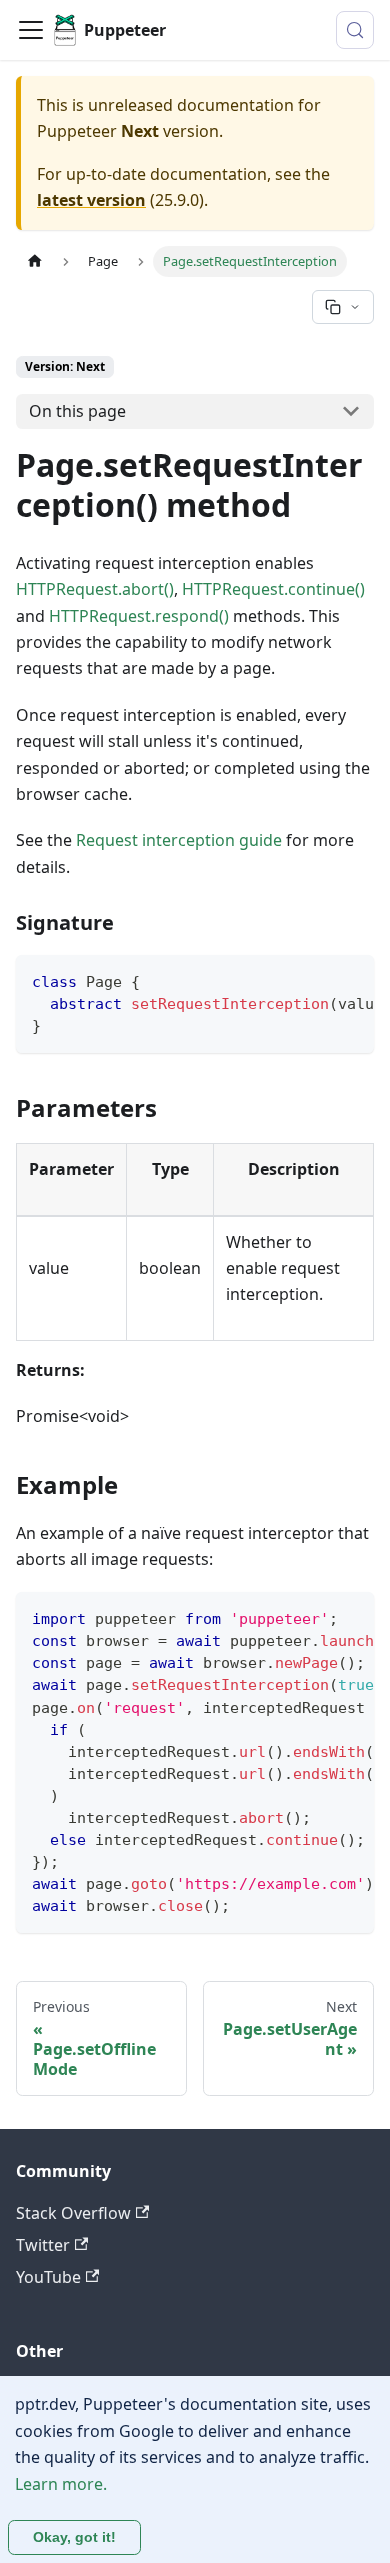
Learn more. (61, 2484)
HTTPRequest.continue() (273, 589)
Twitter (43, 2245)
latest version (91, 200)
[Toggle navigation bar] (31, 30)
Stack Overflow (73, 2213)
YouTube (48, 2277)
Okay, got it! (74, 2537)
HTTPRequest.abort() (95, 589)
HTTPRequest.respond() (139, 616)
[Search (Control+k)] (355, 30)
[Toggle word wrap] (313, 980)
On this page (77, 411)
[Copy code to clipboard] (349, 980)
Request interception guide (179, 840)
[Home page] (35, 261)
